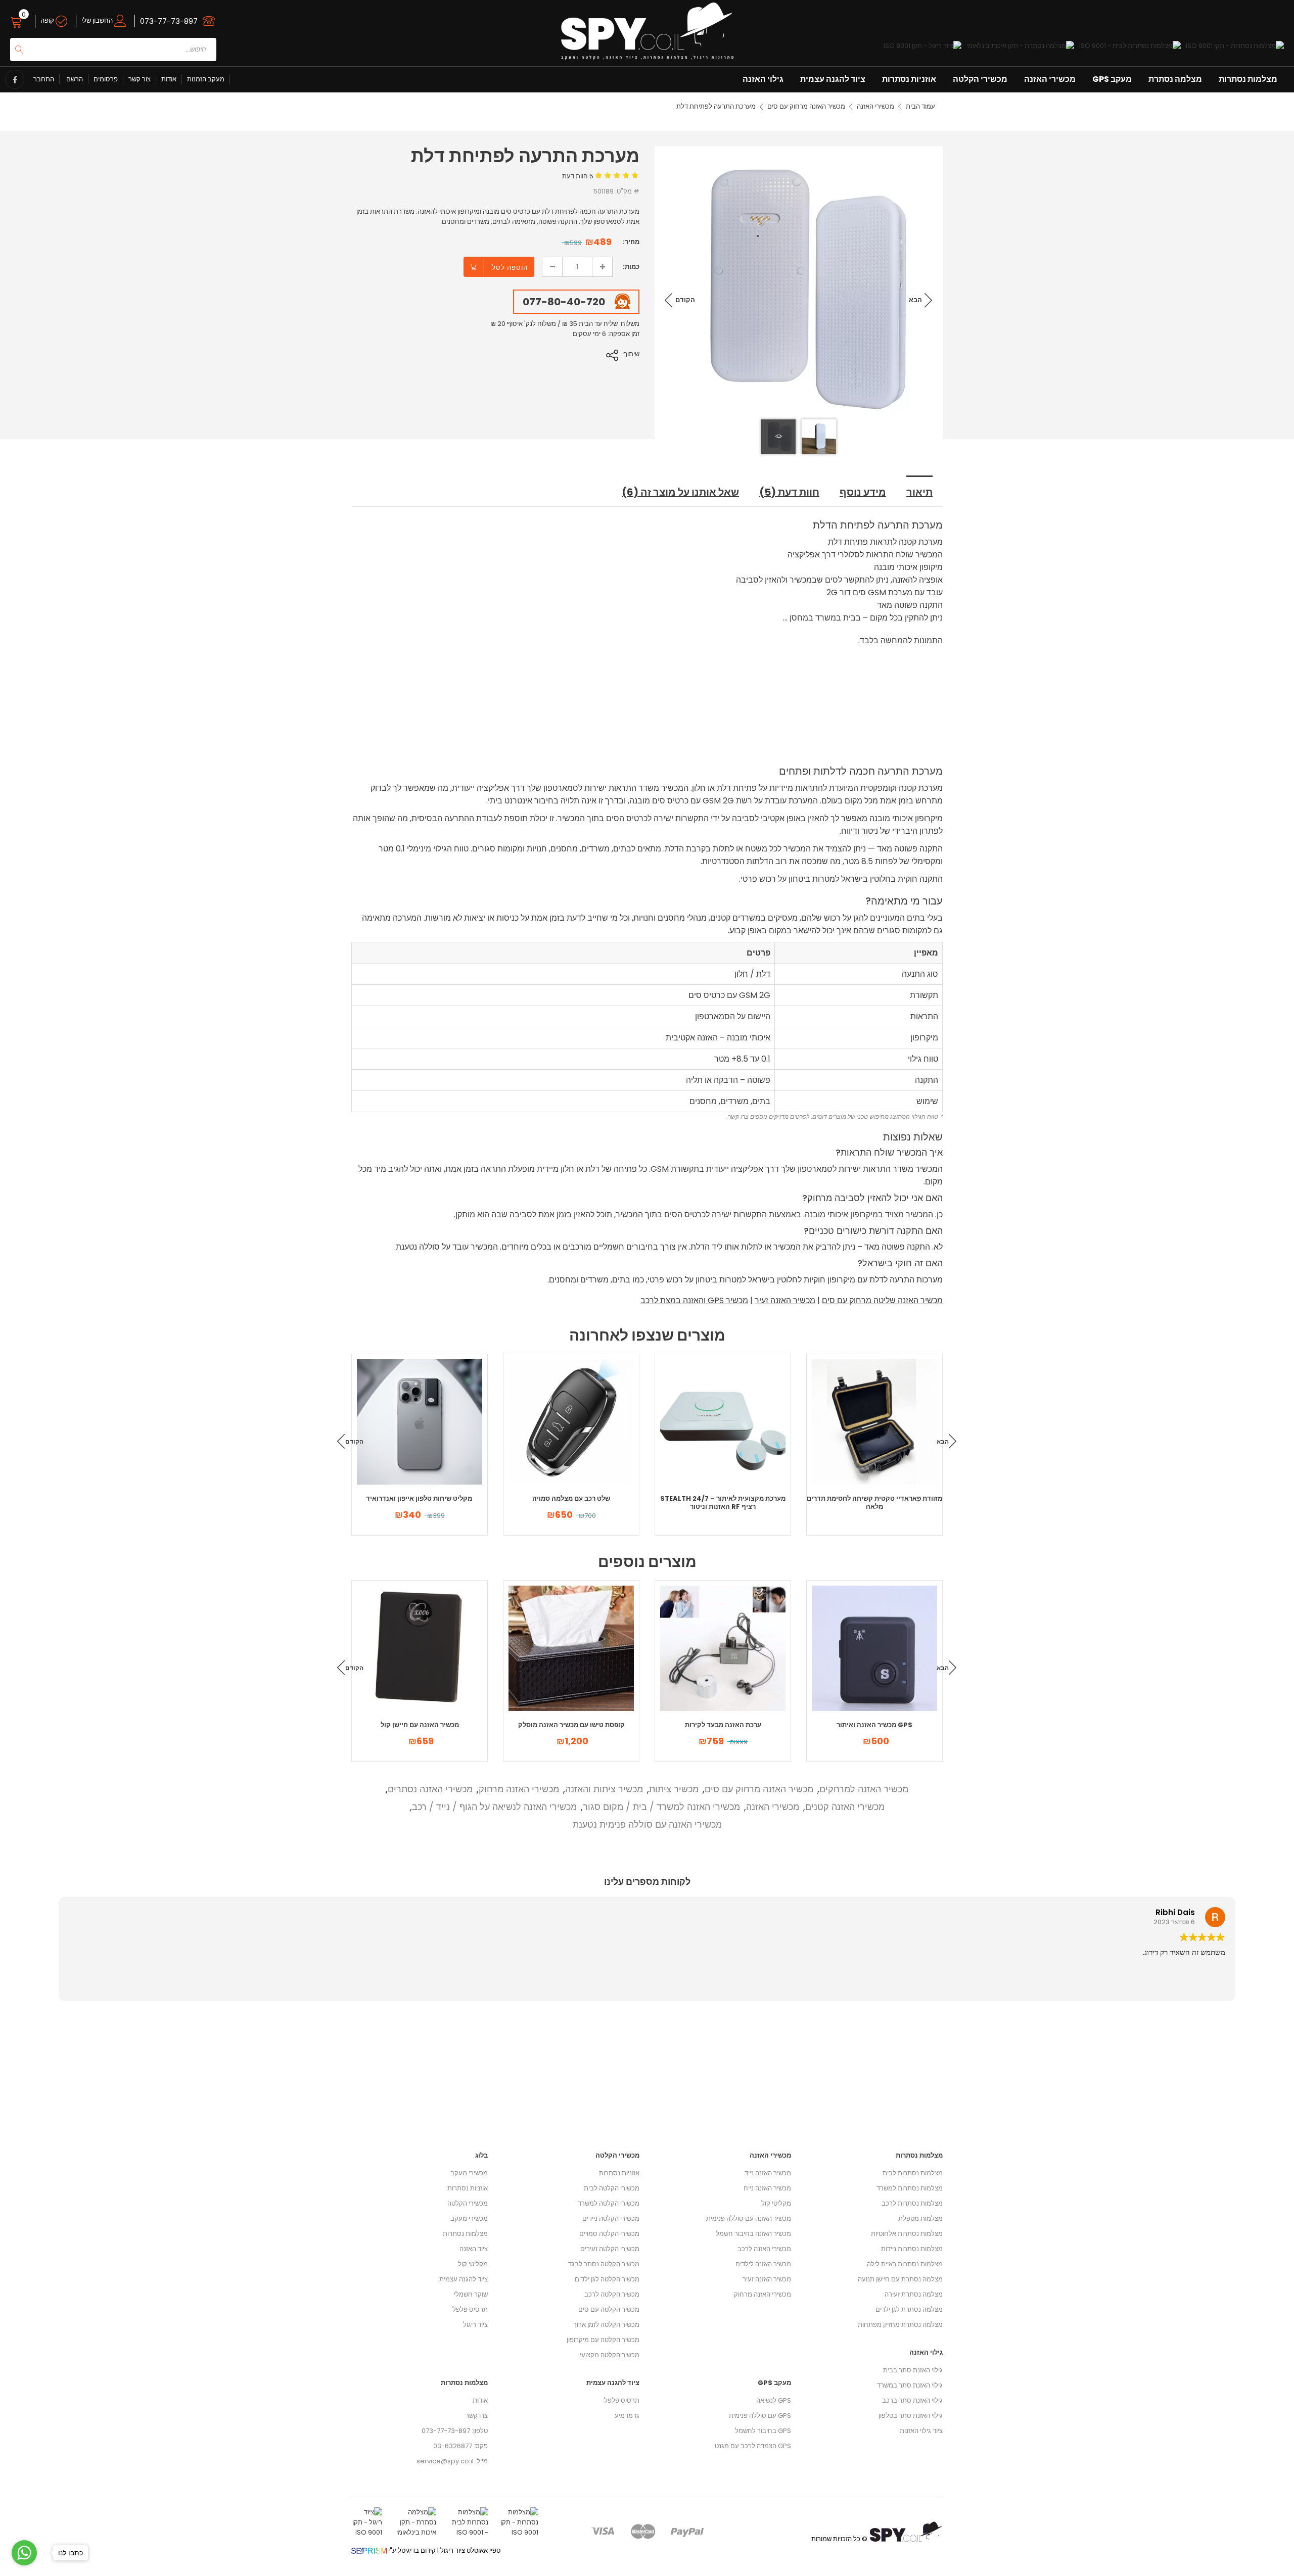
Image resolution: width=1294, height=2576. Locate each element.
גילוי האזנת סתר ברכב (912, 2400)
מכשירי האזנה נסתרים (430, 1789)
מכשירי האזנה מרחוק (519, 1789)
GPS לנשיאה (774, 2400)
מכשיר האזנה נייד (768, 2173)
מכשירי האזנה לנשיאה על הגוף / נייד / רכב (494, 1807)
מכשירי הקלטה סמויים (609, 2234)
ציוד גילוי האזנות (921, 2431)
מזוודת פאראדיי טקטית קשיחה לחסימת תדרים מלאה (874, 1502)
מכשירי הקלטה (980, 79)
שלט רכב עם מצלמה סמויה (571, 1498)
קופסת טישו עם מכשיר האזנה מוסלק (571, 1725)
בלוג (481, 2155)
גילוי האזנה (763, 79)
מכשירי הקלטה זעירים (610, 2249)
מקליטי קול (473, 2264)
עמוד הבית (920, 106)
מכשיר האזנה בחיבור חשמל (753, 2234)
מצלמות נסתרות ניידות (912, 2249)
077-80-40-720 (564, 302)
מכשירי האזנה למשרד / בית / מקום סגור (661, 1807)
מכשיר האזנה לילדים (763, 2264)
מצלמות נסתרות (1248, 79)
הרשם (74, 79)
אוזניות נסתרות (909, 79)
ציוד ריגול (475, 2325)
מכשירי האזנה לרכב (764, 2249)
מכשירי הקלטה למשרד (609, 2203)
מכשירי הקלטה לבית (612, 2188)
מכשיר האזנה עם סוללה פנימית (749, 2219)
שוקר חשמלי (471, 2294)
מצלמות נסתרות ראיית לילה (905, 2264)
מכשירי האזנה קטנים (845, 1807)
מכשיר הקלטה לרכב (612, 2294)
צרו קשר (477, 2416)
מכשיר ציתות (674, 1789)
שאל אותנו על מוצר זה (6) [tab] (680, 492)
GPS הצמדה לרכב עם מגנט (753, 2446)
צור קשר (140, 79)
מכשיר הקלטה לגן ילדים (607, 2279)
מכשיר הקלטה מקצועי (610, 2355)
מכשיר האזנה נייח (767, 2188)
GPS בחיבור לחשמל (763, 2431)
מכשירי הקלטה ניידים (611, 2219)
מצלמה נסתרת (1175, 79)
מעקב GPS (1112, 79)
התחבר (44, 79)
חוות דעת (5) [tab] (789, 492)
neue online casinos (33, 2571)
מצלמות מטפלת (920, 2219)
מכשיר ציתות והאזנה (604, 1789)
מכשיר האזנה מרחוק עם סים (806, 106)
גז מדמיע (627, 2416)
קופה (48, 20)
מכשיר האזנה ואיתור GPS (874, 1725)
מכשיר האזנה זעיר (785, 1300)
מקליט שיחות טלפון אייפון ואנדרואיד (420, 1498)
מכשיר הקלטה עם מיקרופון (603, 2340)
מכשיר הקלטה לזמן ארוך (606, 2325)
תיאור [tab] (919, 492)
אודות (169, 79)
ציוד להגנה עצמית (833, 79)
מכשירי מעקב (469, 2173)
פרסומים (106, 79)
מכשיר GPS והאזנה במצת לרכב (694, 1300)
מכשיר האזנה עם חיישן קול (420, 1725)
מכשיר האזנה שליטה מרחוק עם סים (882, 1300)
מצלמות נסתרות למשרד (910, 2188)
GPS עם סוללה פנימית (760, 2416)
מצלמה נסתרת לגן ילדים (909, 2309)
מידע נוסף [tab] (863, 492)
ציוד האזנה (474, 2249)
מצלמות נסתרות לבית (913, 2173)
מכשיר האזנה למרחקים (864, 1789)
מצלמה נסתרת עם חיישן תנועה (900, 2279)
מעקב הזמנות (206, 79)
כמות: (631, 267)
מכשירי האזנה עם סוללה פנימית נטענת (647, 1824)
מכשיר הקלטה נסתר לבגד (604, 2264)
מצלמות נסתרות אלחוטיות (907, 2234)
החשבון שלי (98, 20)
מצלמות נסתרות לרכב (912, 2203)
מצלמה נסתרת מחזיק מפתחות (900, 2325)
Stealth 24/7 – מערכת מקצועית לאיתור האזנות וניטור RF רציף (723, 1502)
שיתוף (631, 354)
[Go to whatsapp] (24, 2553)
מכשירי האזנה (1050, 79)
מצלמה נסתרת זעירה (914, 2294)
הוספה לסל (510, 268)
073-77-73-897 (169, 21)
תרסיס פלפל (470, 2309)
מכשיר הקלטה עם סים (609, 2309)
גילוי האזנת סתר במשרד (910, 2385)
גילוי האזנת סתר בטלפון (911, 2416)
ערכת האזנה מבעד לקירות (723, 1725)
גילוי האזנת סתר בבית (913, 2370)
